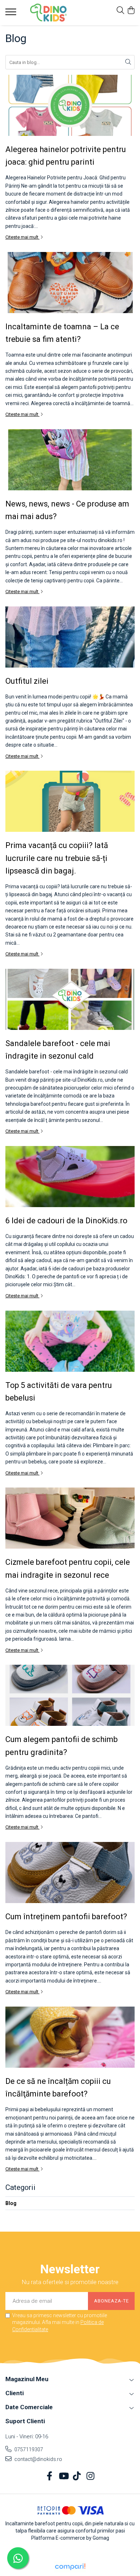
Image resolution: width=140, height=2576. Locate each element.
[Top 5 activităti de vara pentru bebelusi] (70, 1341)
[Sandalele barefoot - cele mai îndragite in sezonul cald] (70, 999)
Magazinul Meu (27, 2379)
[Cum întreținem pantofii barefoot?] (70, 1873)
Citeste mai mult (22, 237)
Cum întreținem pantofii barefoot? (66, 1917)
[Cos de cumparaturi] (131, 11)
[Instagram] (91, 2476)
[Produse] (12, 14)
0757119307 (28, 2449)
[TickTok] (77, 2476)
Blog (11, 2203)
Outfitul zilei (27, 681)
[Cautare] (128, 62)
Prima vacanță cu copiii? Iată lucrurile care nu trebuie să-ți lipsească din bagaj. (57, 858)
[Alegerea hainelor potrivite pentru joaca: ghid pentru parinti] (70, 105)
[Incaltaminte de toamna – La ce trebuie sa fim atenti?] (70, 283)
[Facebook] (50, 2476)
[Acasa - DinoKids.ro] (48, 13)
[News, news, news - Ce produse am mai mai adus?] (70, 460)
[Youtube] (63, 2476)
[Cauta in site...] (120, 11)
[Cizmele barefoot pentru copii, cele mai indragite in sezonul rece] (70, 1518)
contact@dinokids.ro (38, 2459)
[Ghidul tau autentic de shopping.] (70, 2567)
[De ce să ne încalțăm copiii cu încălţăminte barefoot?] (70, 2037)
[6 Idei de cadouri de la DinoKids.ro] (70, 1177)
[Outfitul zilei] (70, 637)
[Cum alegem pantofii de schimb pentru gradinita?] (70, 1695)
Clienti (15, 2393)
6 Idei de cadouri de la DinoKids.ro (66, 1221)
